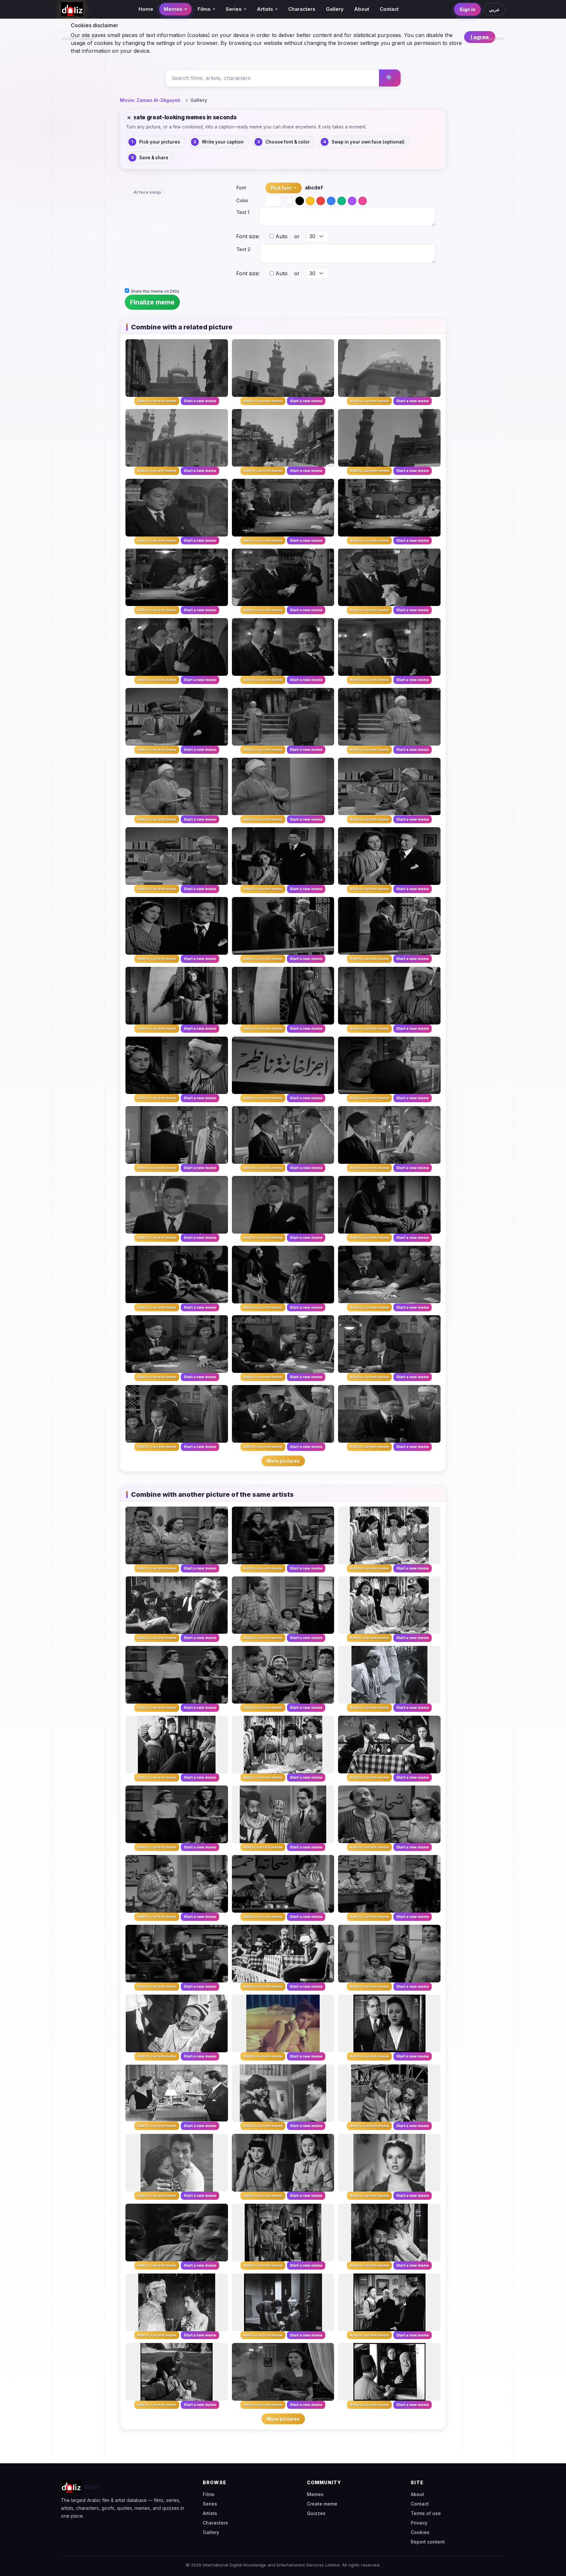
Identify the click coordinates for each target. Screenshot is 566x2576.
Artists (210, 2513)
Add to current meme (157, 401)
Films (209, 2494)
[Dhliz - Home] (72, 9)
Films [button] (204, 9)
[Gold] (310, 201)
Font (241, 188)
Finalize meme (152, 302)
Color (242, 200)
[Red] (321, 201)
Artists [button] (265, 9)
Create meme (322, 2504)
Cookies (420, 2532)
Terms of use (426, 2513)
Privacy (419, 2523)
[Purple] (352, 201)
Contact (389, 9)
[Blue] (331, 201)
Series (210, 2504)
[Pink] (363, 201)
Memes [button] (173, 9)
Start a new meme (200, 401)
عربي (494, 9)
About (362, 9)
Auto (281, 236)
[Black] (300, 201)
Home (146, 9)
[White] (289, 201)
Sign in (467, 9)
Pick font (282, 188)
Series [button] (234, 9)
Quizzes (316, 2513)
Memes (315, 2494)
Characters (302, 9)
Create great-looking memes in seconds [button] (181, 117)
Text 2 (243, 249)
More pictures (283, 1461)
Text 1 (243, 212)
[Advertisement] (79, 143)
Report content (428, 2542)
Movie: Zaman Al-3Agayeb (150, 100)
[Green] (342, 201)
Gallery (335, 9)
